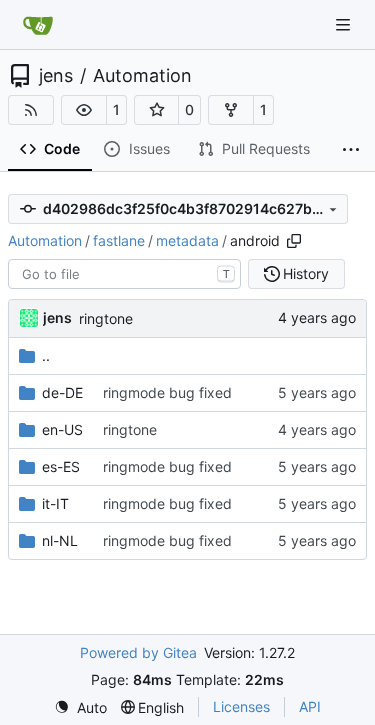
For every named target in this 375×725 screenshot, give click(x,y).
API (310, 706)
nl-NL (60, 540)
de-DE (62, 392)
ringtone (106, 318)
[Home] (38, 25)
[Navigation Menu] (345, 24)
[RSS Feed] (31, 110)
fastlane (119, 240)
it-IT (55, 503)
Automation (142, 76)
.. (46, 355)
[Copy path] (294, 241)
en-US (62, 429)
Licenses (241, 706)
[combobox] (124, 274)
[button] (84, 110)
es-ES (61, 466)
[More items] (351, 150)
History (306, 273)
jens (56, 76)
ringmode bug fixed (167, 392)
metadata (187, 240)
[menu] (80, 707)
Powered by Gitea (138, 652)
